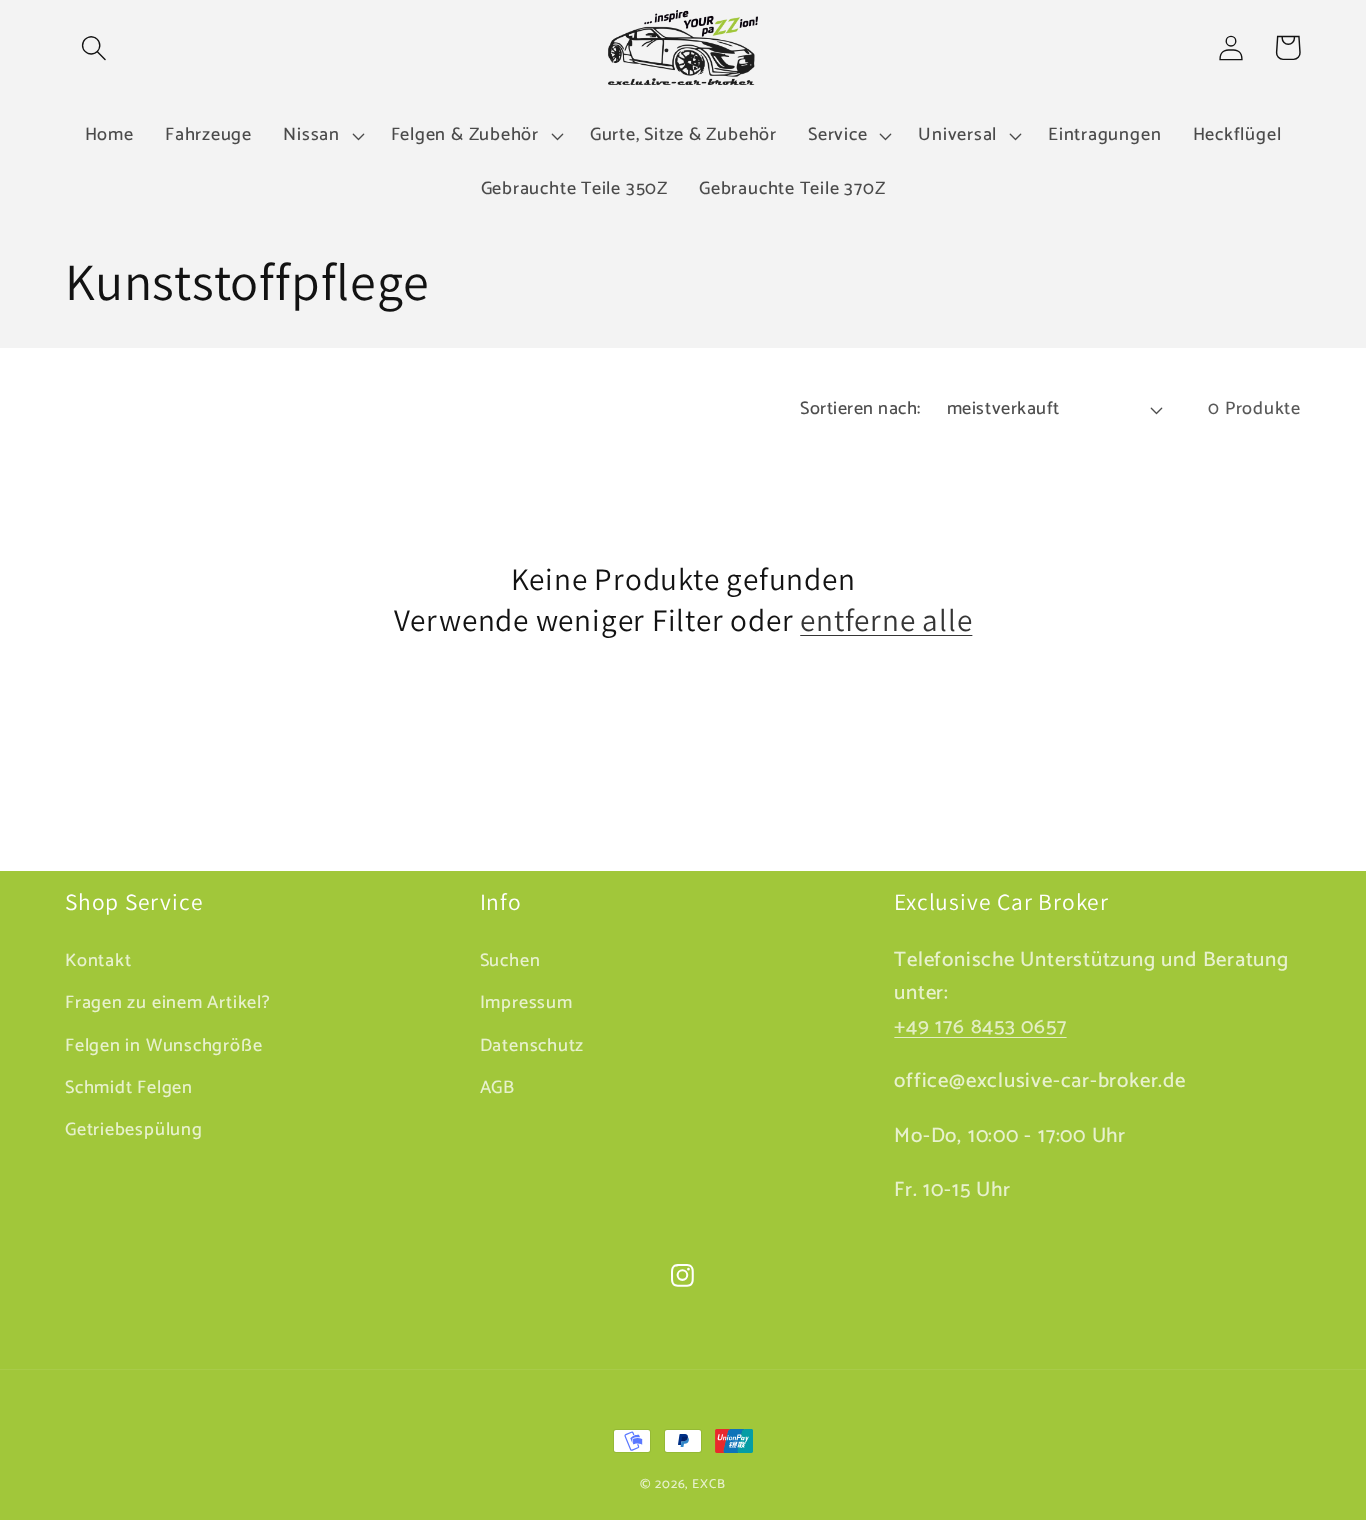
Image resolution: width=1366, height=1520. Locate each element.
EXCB (709, 1484)
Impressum (526, 1003)
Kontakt (98, 961)
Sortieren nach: (860, 409)
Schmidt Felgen (129, 1088)
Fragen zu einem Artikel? (168, 1003)
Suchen (510, 961)
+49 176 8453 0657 (980, 1027)
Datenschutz (532, 1046)
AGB (497, 1088)
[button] (93, 47)
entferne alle (886, 620)
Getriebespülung (134, 1130)
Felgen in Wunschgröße (163, 1046)
